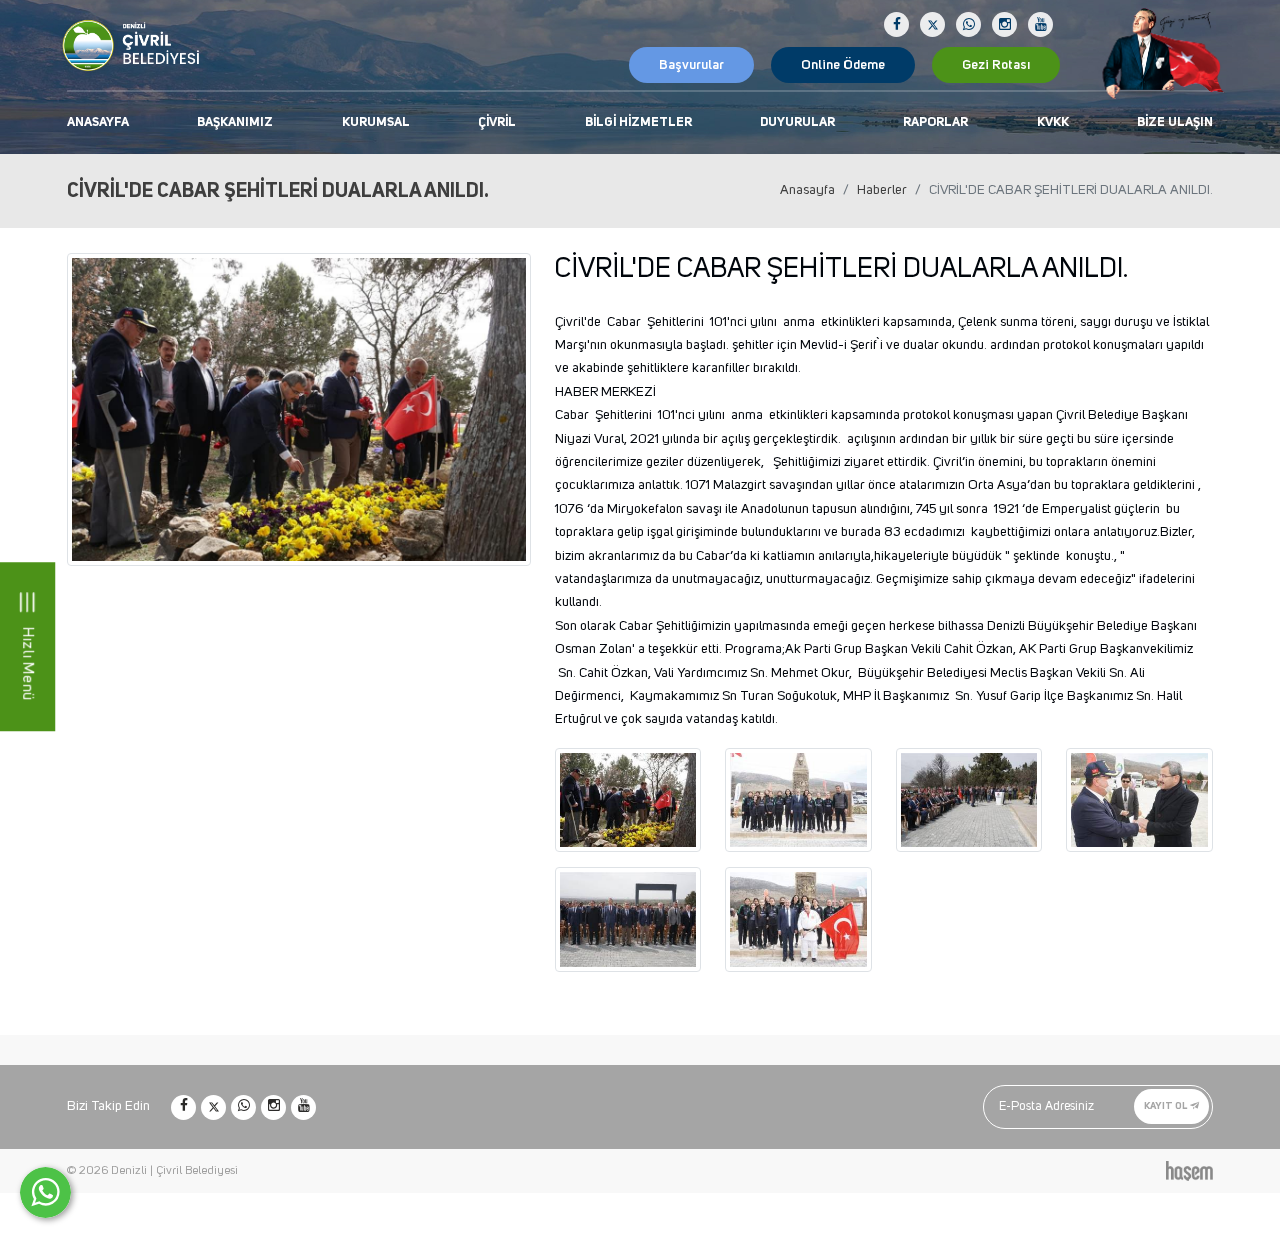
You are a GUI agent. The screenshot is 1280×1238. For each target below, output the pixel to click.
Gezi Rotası (996, 65)
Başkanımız (235, 122)
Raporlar (935, 122)
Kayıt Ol (1166, 1106)
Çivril (497, 122)
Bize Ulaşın (1175, 122)
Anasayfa (98, 122)
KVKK (1053, 122)
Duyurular (797, 122)
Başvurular (691, 65)
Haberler (882, 190)
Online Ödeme (843, 65)
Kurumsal (376, 122)
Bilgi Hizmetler (638, 122)
